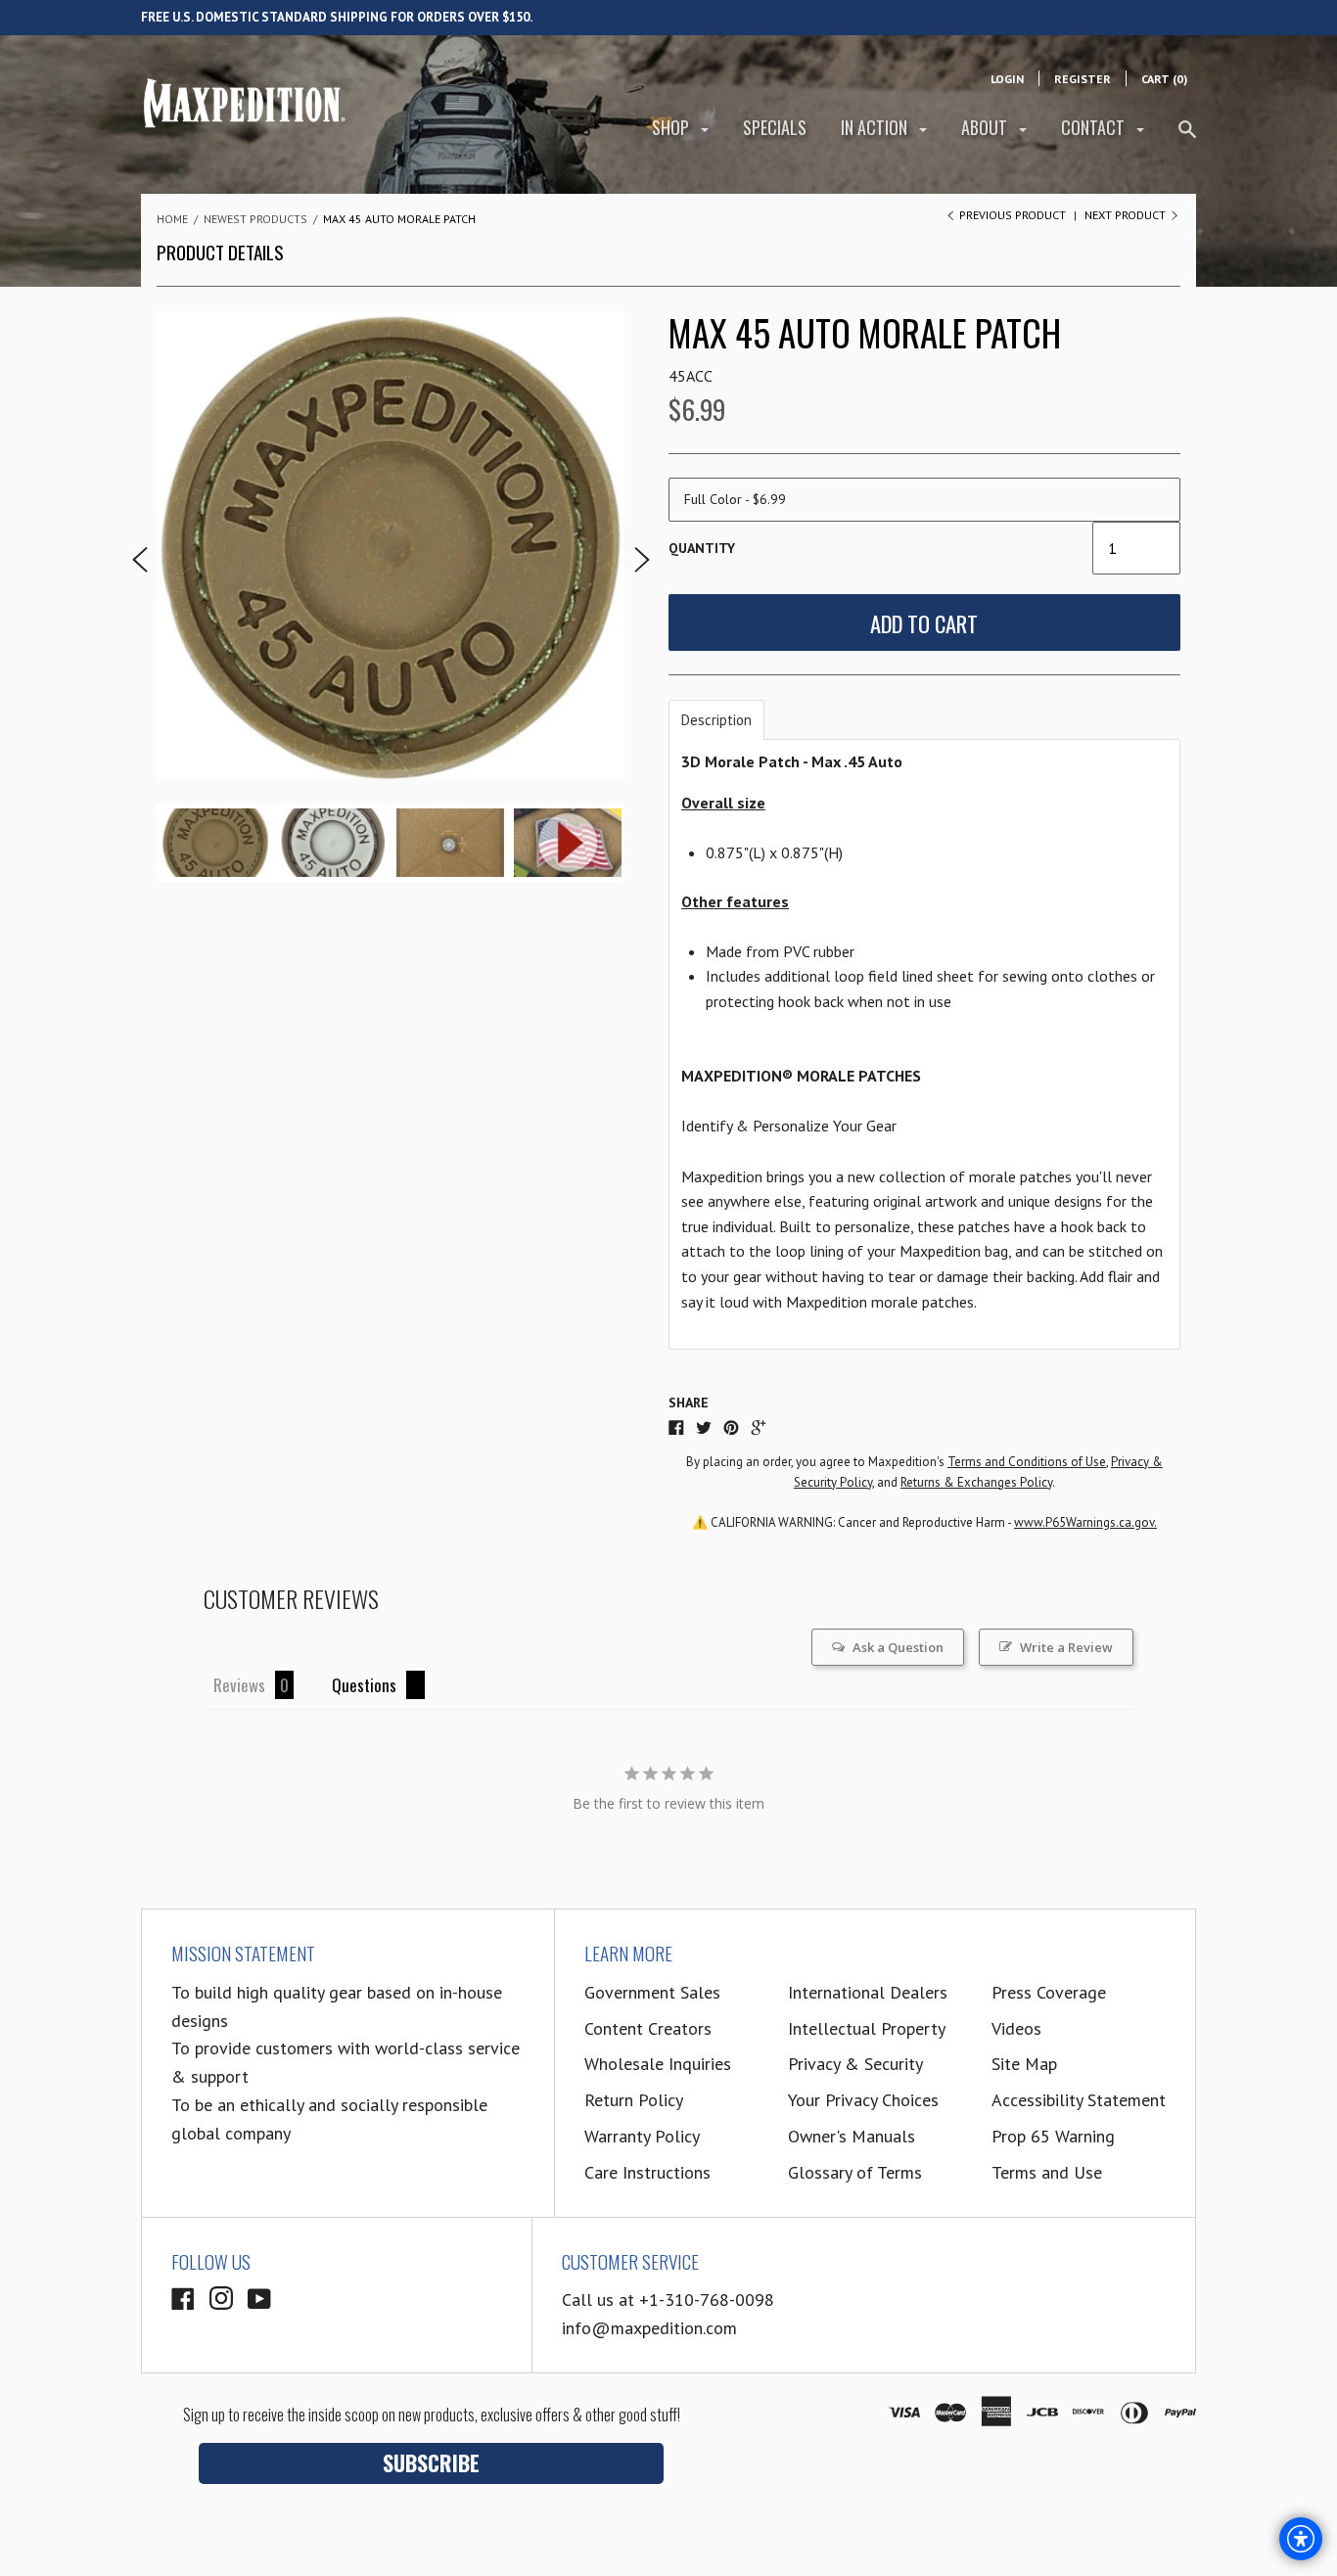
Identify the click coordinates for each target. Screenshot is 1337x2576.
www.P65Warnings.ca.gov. (1085, 1522)
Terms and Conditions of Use (1027, 1462)
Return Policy (634, 2100)
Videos (1016, 2028)
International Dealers (868, 1992)
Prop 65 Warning (1053, 2136)
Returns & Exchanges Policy (976, 1482)
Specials (775, 127)
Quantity (702, 548)
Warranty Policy (642, 2136)
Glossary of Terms (855, 2172)
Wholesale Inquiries (658, 2064)
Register (1083, 79)
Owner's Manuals (852, 2136)
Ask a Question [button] (898, 1647)
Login (1007, 79)
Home (172, 219)
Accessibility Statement (1079, 2100)
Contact (1095, 127)
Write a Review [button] (1066, 1647)
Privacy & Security (855, 2064)
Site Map (1024, 2064)
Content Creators (648, 2028)
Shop (672, 127)
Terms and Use (1047, 2172)
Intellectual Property (867, 2028)
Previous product (1013, 215)
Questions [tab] (364, 1685)
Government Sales (652, 1992)
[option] (391, 545)
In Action (876, 127)
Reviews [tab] (239, 1685)
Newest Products (255, 219)
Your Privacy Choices (863, 2100)
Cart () (1164, 79)
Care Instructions (647, 2172)
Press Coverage (1049, 1992)
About (986, 127)
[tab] (716, 720)
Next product (1127, 215)
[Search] (1187, 138)
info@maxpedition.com (649, 2328)
